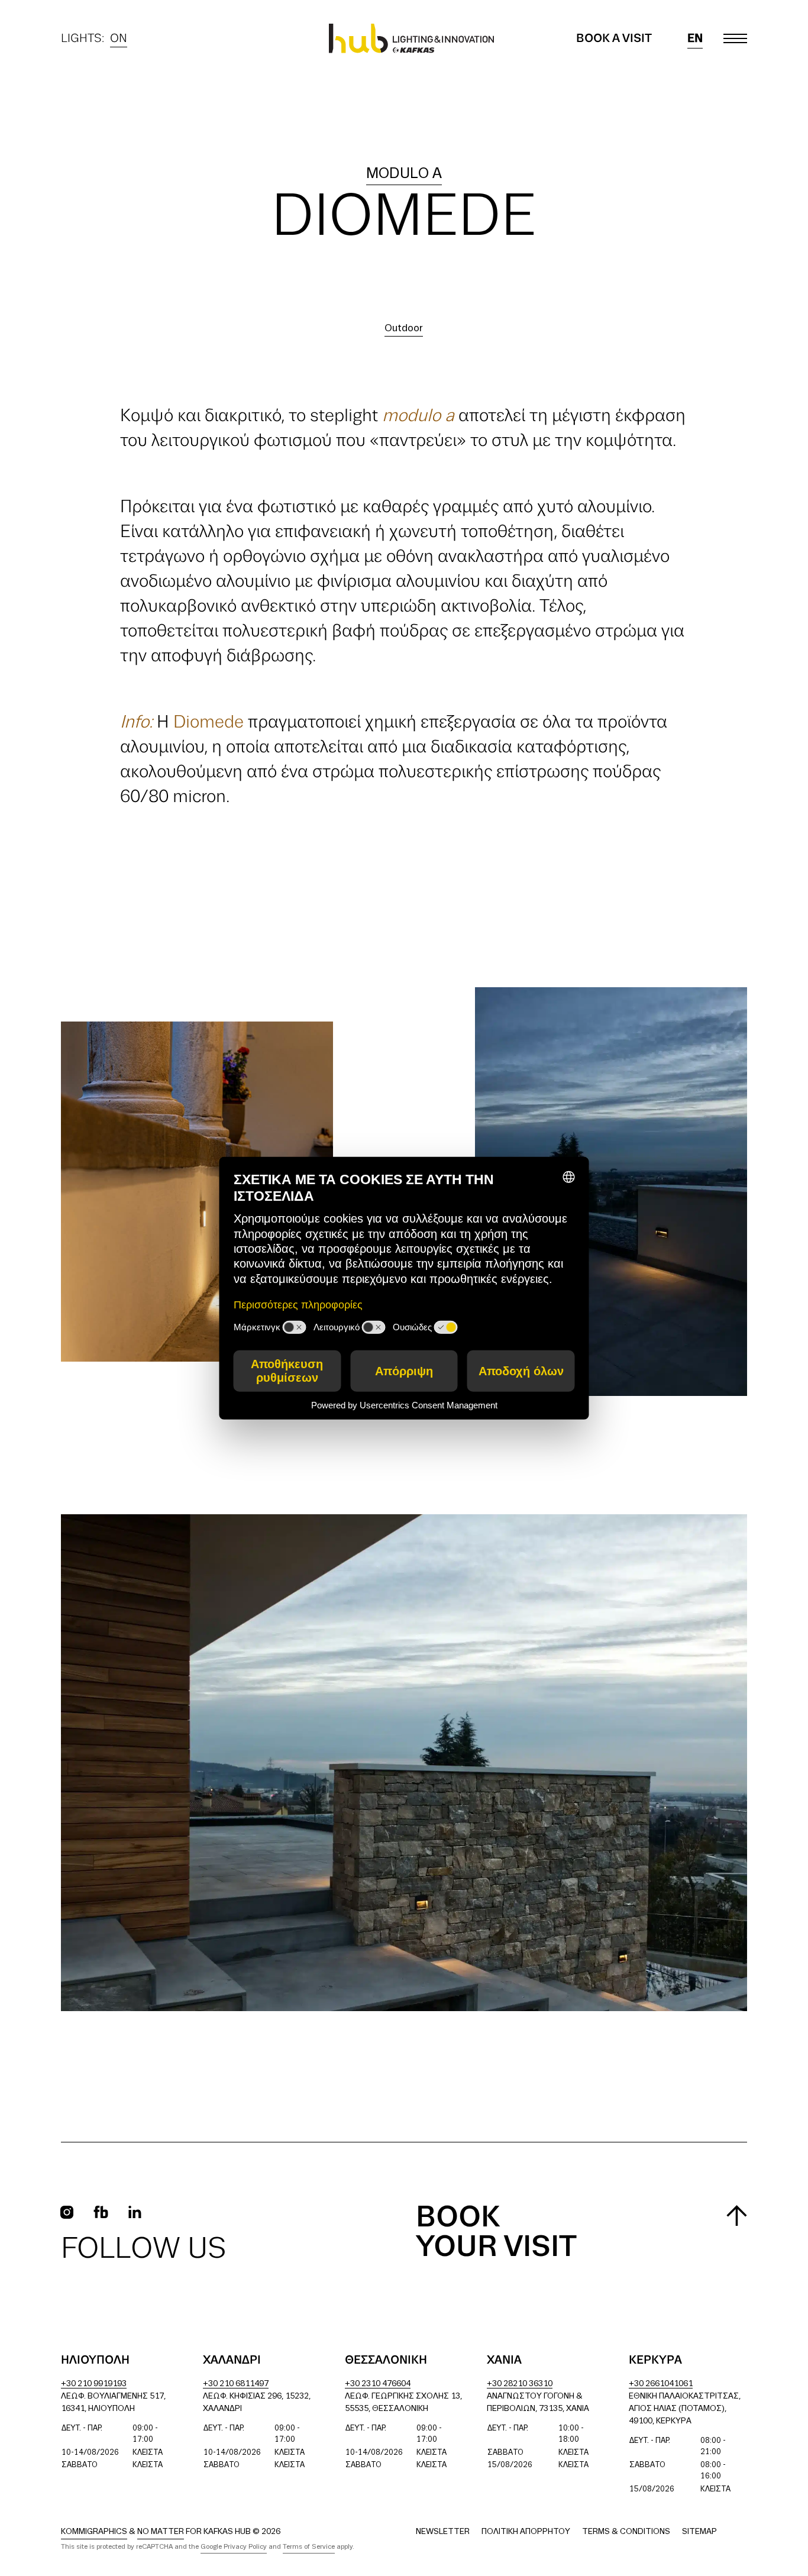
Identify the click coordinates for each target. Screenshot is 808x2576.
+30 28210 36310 (520, 2384)
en (695, 38)
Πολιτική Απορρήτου (526, 2532)
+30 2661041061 (661, 2384)
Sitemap (699, 2532)
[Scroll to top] (737, 2215)
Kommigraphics (94, 2532)
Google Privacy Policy (234, 2547)
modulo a (404, 174)
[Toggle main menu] (735, 38)
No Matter (161, 2532)
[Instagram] (67, 2212)
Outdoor (404, 329)
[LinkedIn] (135, 2212)
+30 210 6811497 (236, 2384)
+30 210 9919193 (94, 2384)
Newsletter (443, 2532)
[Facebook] (101, 2212)
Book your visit (496, 2233)
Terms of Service (309, 2547)
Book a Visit (614, 38)
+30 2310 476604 (378, 2384)
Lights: (94, 40)
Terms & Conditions (626, 2532)
